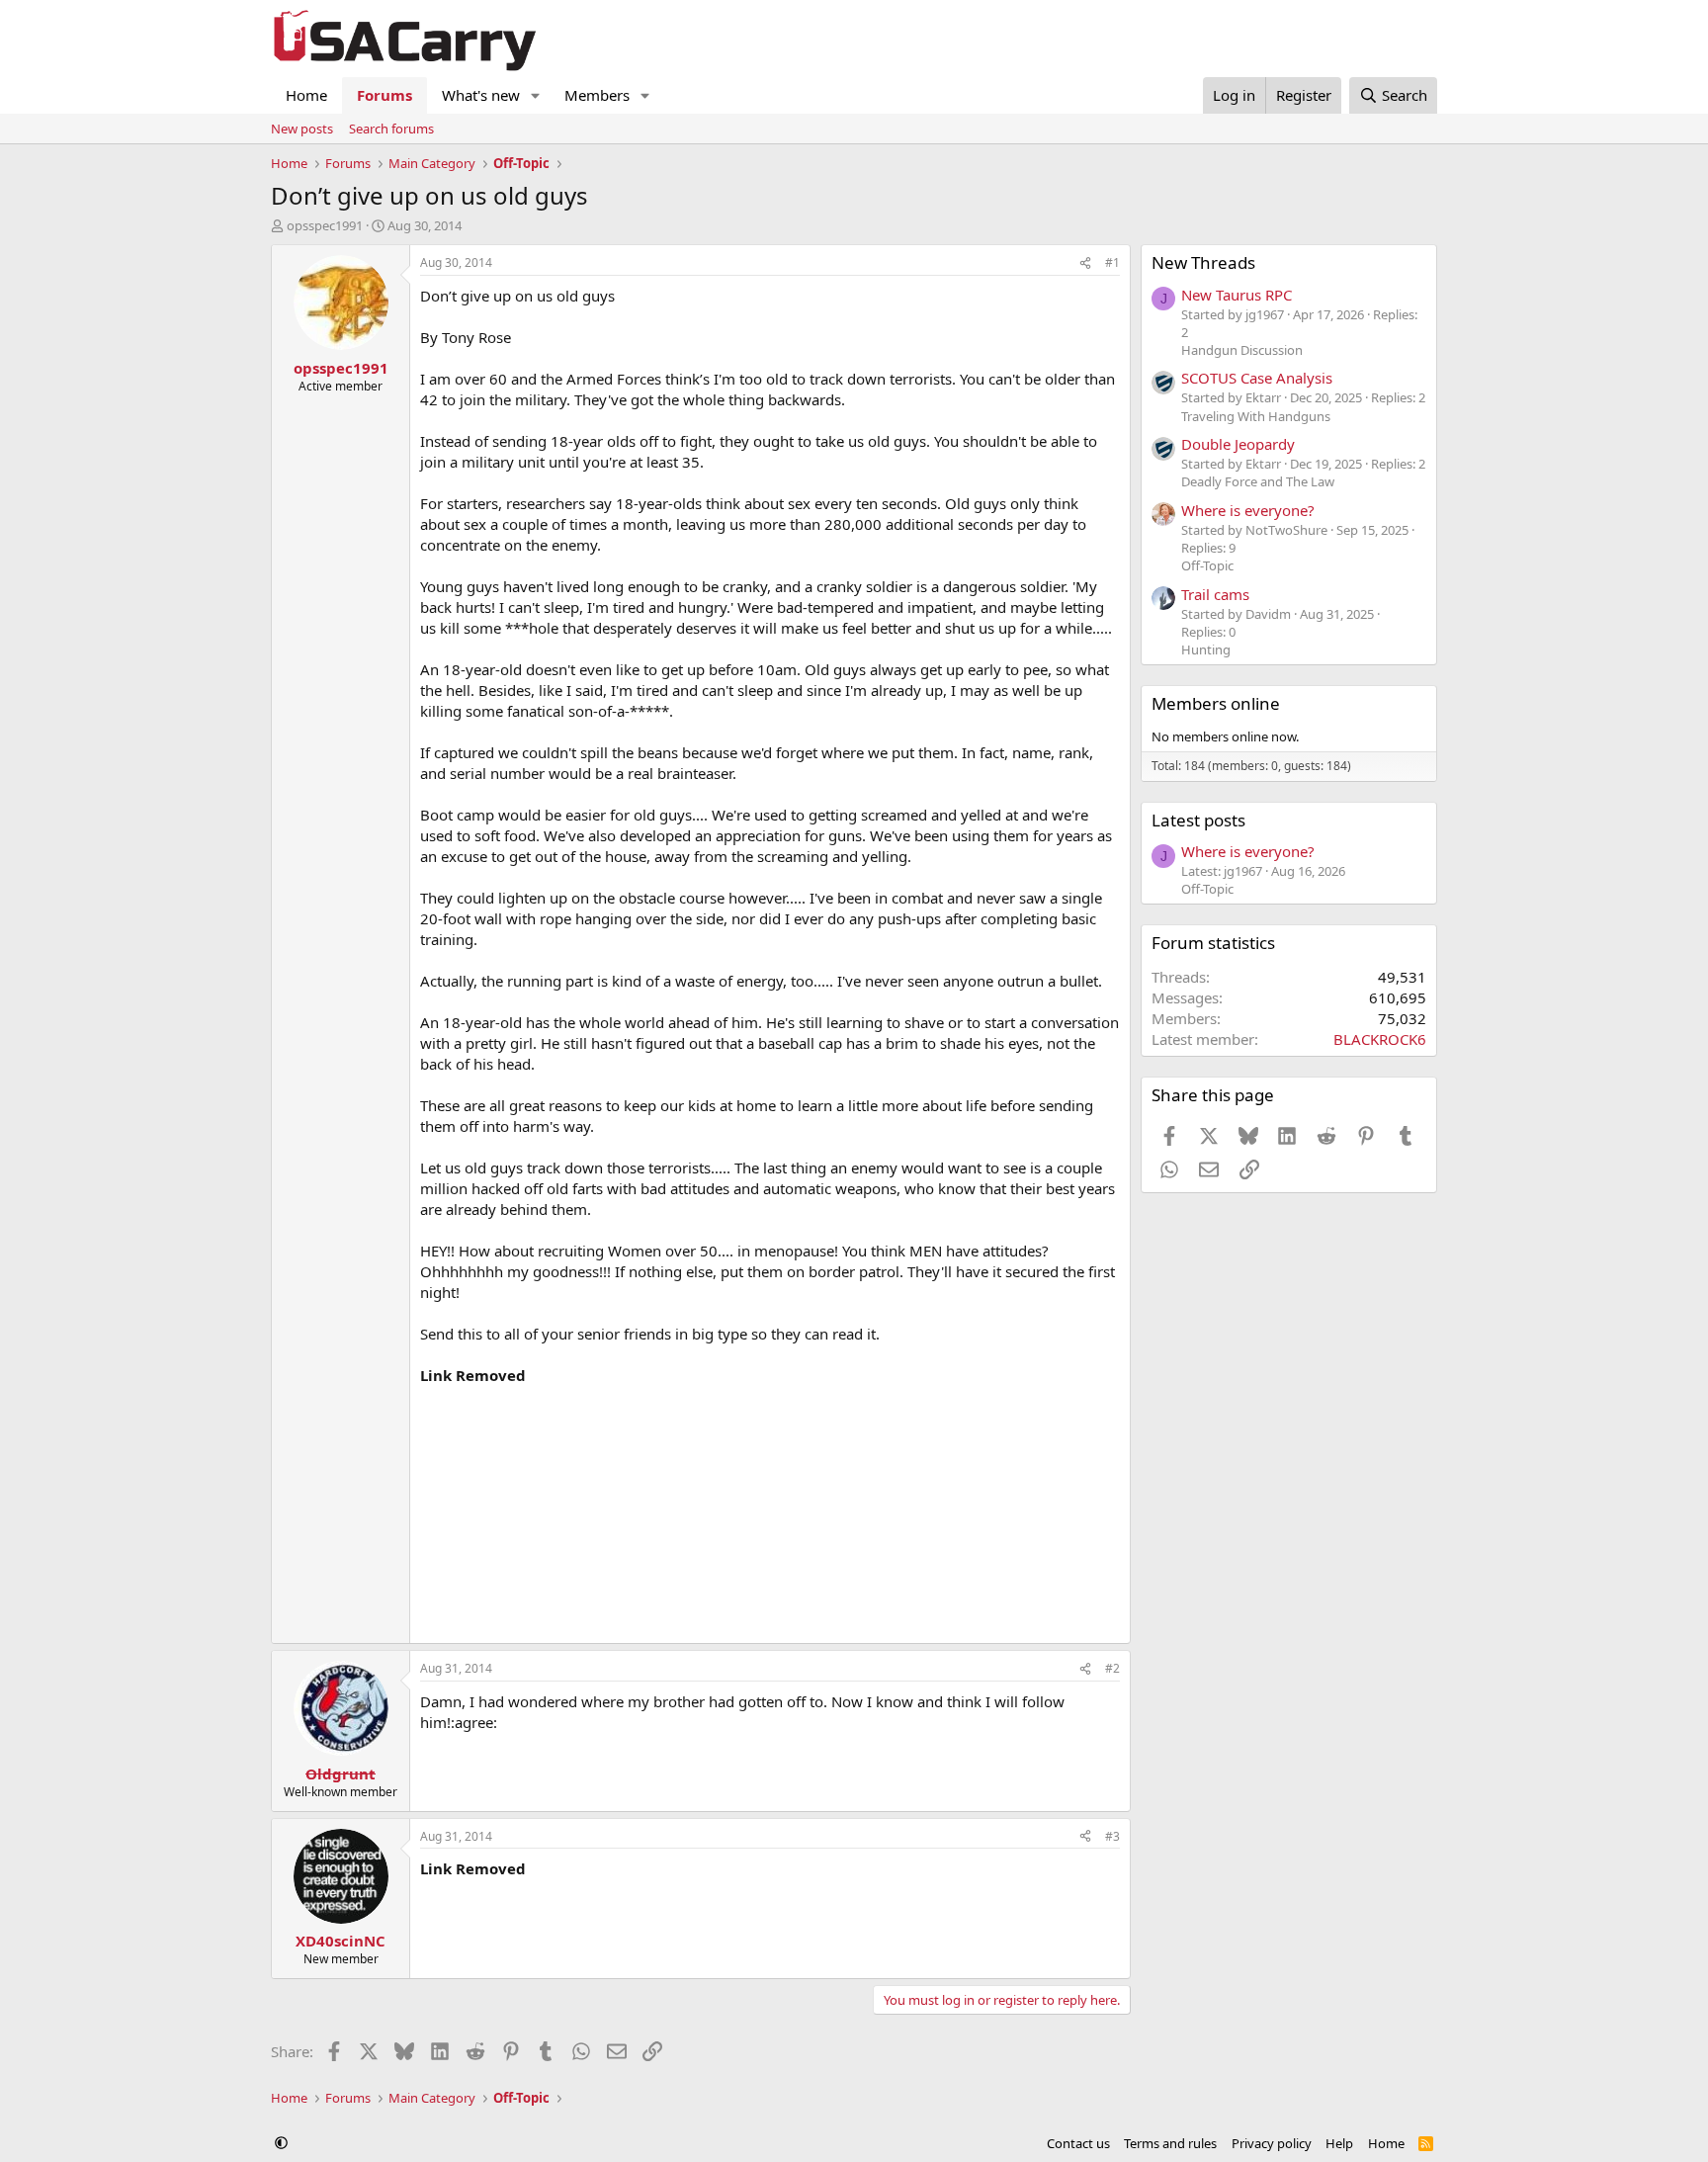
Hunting (1206, 649)
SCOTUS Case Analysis (1257, 378)
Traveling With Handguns (1256, 416)
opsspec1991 (325, 225)
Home (306, 95)
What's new (481, 95)
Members (597, 95)
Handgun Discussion (1242, 350)
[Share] (1085, 263)
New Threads (1203, 262)
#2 (1112, 1668)
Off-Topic (1207, 565)
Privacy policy (1272, 2143)
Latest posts (1198, 820)
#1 (1112, 262)
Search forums (391, 129)
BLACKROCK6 (1380, 1039)
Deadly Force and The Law (1258, 481)
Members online (1216, 703)
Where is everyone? (1248, 510)
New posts (302, 129)
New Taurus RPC (1237, 295)
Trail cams (1215, 594)
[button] (536, 95)
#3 (1112, 1836)
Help (1339, 2143)
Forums (384, 95)
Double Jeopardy (1238, 444)
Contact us (1078, 2143)
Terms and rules (1170, 2143)
